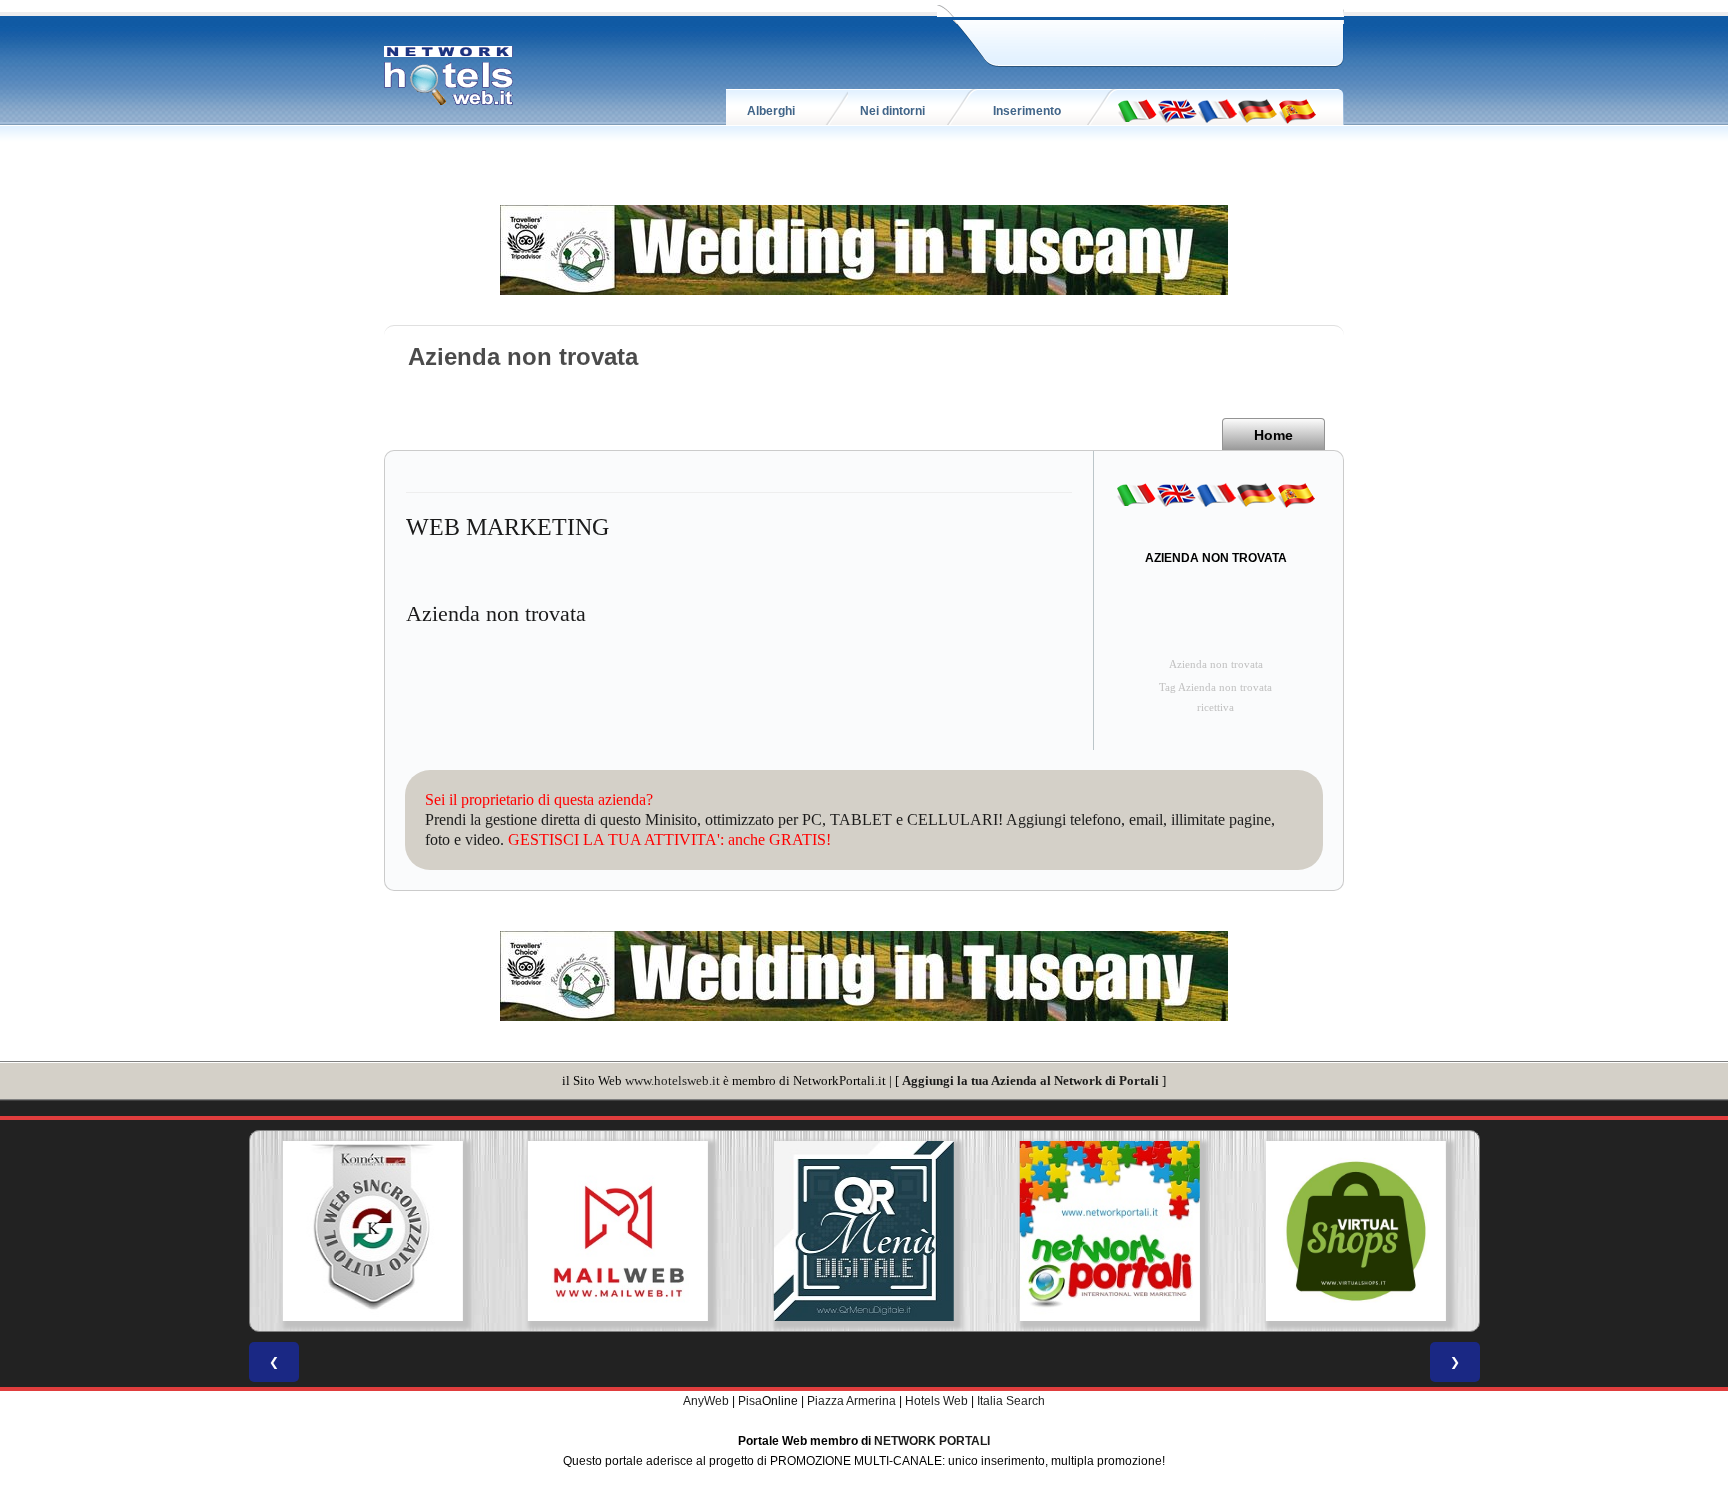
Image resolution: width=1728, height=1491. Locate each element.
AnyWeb (706, 1401)
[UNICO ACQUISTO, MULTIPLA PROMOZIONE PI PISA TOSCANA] (1110, 1231)
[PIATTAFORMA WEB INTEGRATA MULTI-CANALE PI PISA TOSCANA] (372, 1231)
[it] (1137, 110)
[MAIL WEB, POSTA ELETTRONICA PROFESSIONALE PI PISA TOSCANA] (618, 1231)
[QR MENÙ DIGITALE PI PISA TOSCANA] (864, 1231)
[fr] (1217, 110)
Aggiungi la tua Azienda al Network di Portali (1030, 1080)
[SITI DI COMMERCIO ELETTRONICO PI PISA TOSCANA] (1356, 1231)
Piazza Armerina (851, 1401)
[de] (1257, 110)
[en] (1177, 110)
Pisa (750, 1401)
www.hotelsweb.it (672, 1080)
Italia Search (1011, 1401)
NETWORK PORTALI (932, 1441)
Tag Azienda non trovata (1215, 687)
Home (1273, 435)
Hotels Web (936, 1401)
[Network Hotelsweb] (449, 76)
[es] (1297, 110)
